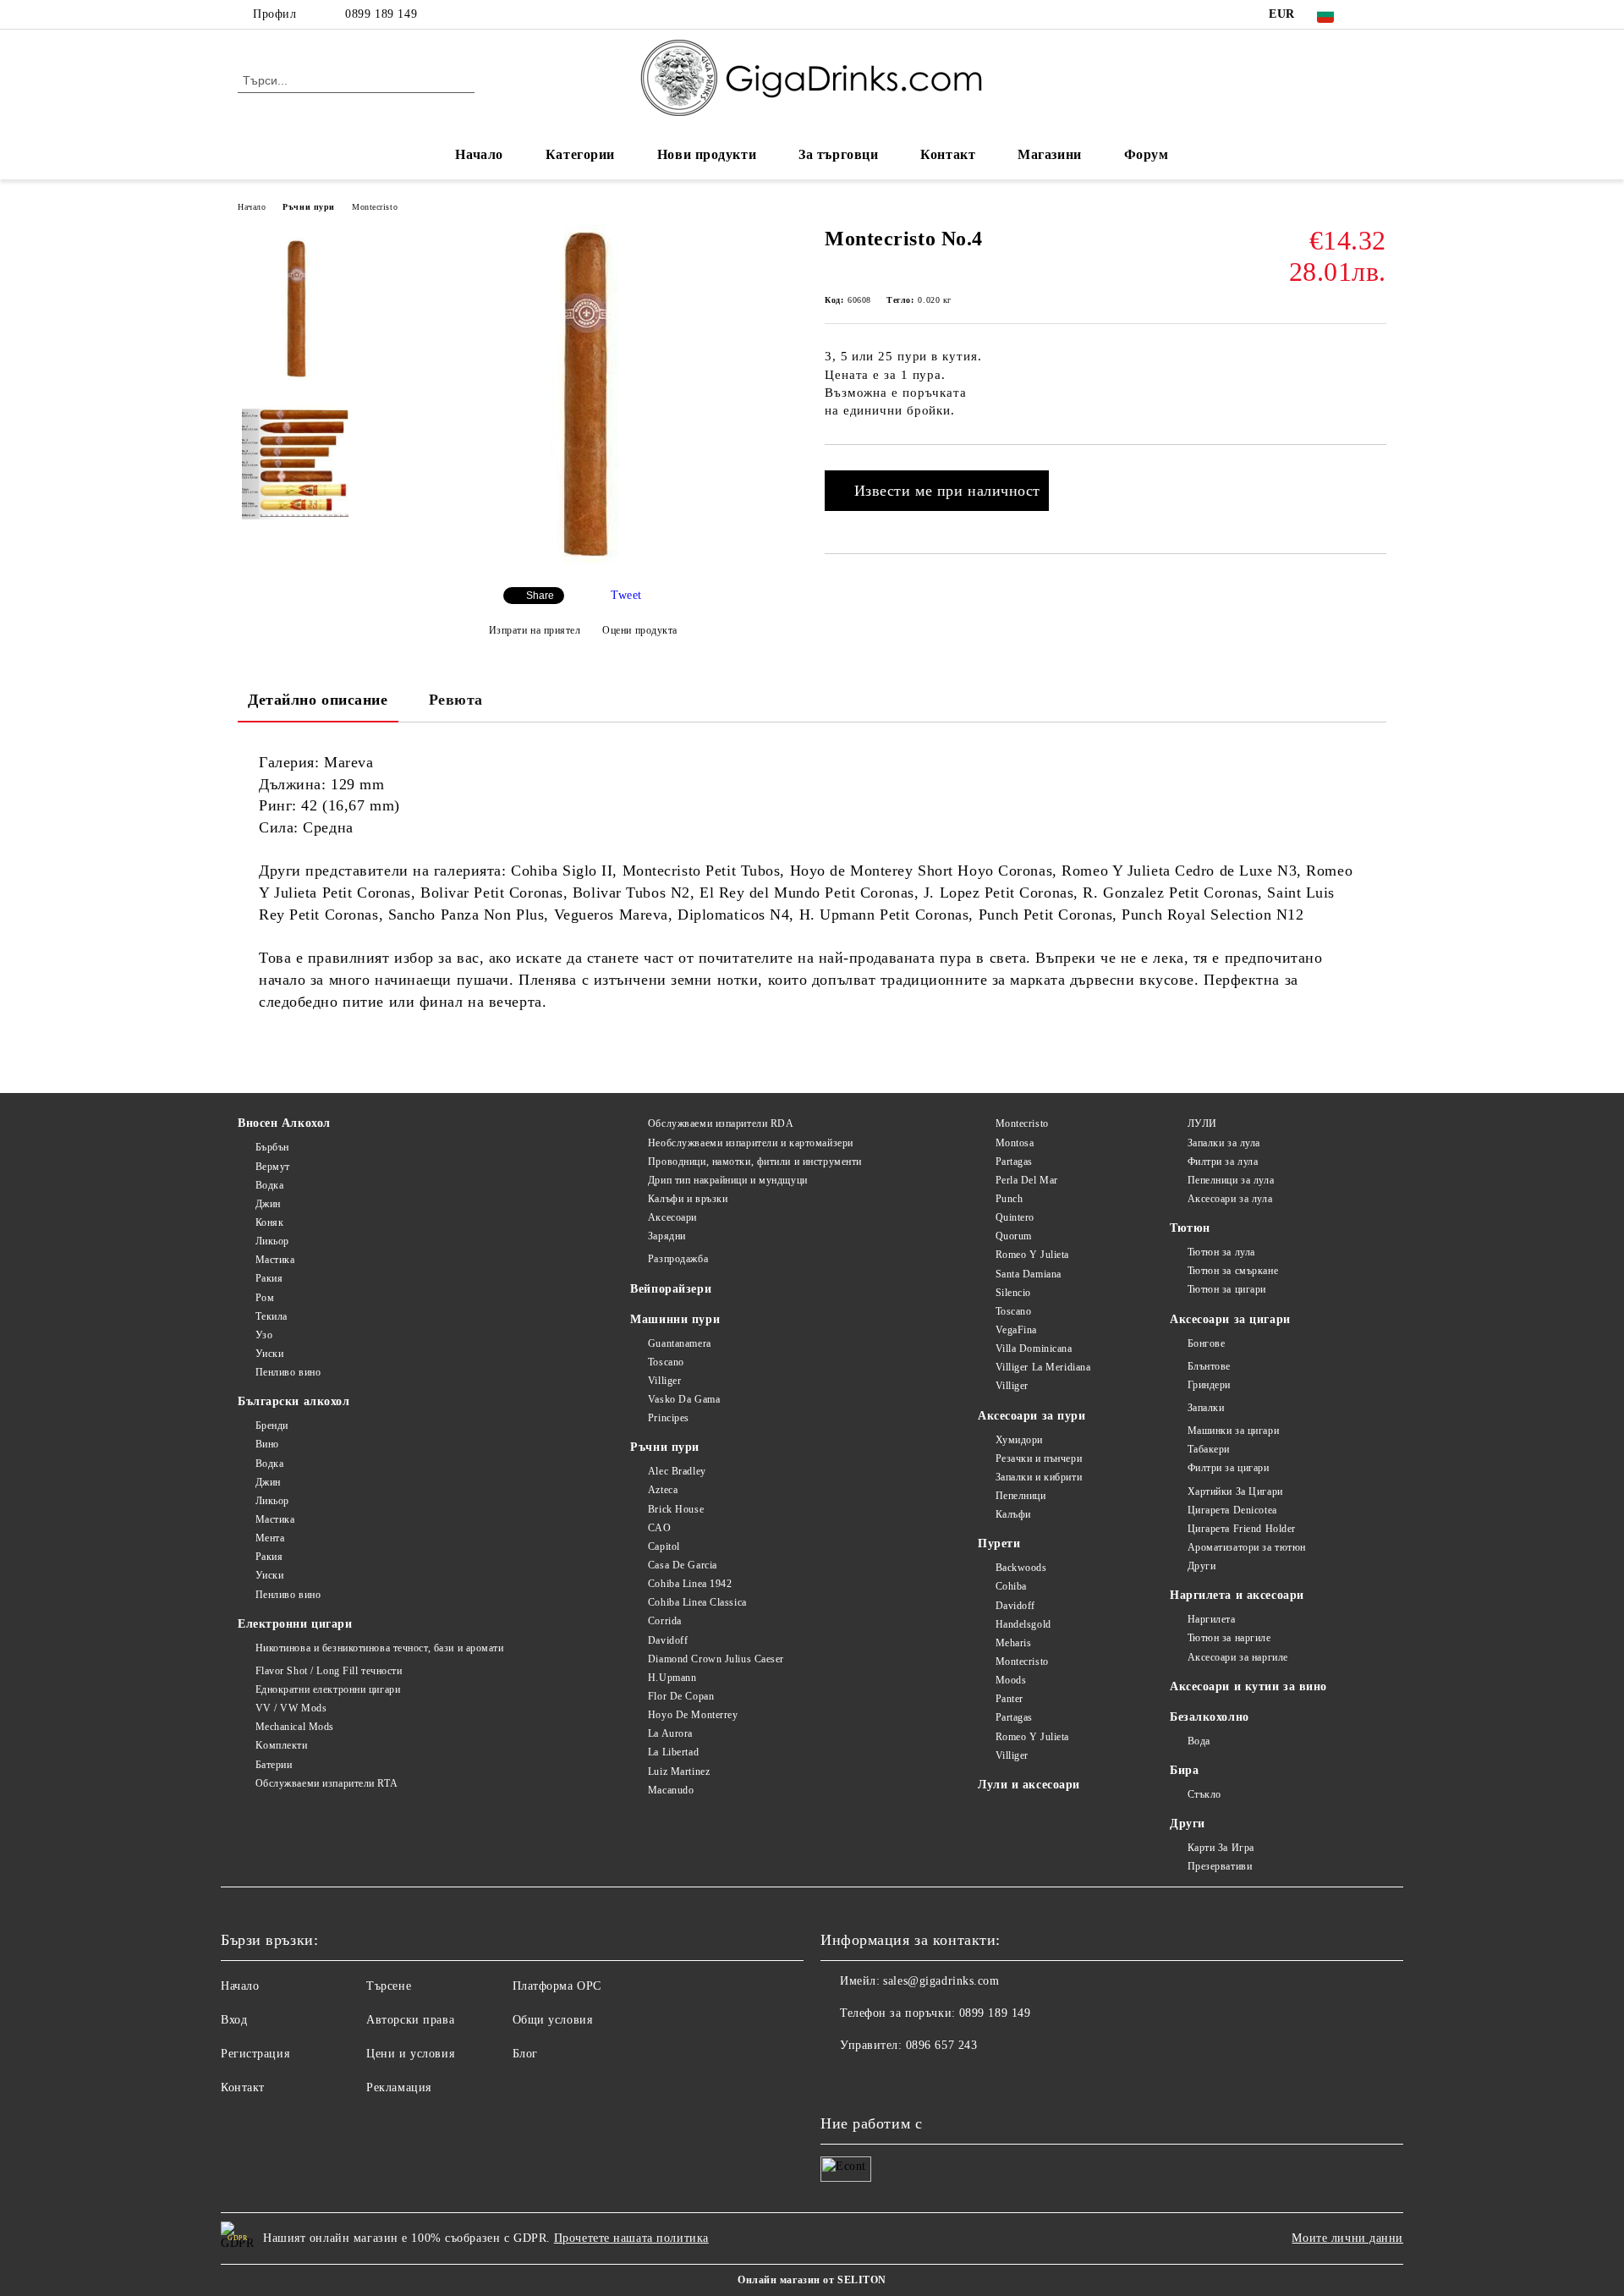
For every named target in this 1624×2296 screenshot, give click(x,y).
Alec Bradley (677, 1471)
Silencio (1013, 1293)
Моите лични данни (1347, 2238)
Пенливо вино (288, 1372)
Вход (234, 2020)
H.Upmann (672, 1678)
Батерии (274, 1765)
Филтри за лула (1223, 1162)
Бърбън (272, 1147)
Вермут (273, 1167)
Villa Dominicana (1034, 1348)
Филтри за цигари (1229, 1468)
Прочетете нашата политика (631, 2238)
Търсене (389, 1986)
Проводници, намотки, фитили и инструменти (755, 1162)
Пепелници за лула (1231, 1180)
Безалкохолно (1210, 1717)
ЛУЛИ (1202, 1123)
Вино (267, 1444)
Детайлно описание (318, 700)
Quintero (1015, 1217)
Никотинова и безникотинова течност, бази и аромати (380, 1648)
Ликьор (272, 1241)
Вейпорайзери (671, 1289)
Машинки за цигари (1233, 1431)
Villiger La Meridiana (1043, 1367)
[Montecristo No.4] (583, 560)
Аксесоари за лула (1230, 1199)
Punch (1009, 1199)
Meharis (1013, 1643)
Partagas (1014, 1162)
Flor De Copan (681, 1696)
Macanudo (671, 1790)
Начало (479, 154)
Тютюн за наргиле (1229, 1638)
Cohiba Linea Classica (697, 1602)
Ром (265, 1298)
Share (540, 596)
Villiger (664, 1381)
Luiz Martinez (679, 1771)
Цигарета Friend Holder (1242, 1529)
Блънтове (1209, 1366)
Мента (270, 1538)
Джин (268, 1204)
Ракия (269, 1278)
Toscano (666, 1362)
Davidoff (668, 1640)
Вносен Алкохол (284, 1123)
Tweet (626, 595)
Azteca (663, 1490)
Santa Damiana (1029, 1274)
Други (1202, 1566)
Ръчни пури (309, 207)
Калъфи (1013, 1514)
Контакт (948, 154)
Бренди (272, 1425)
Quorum (1014, 1236)
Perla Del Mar (1027, 1180)
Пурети (999, 1543)
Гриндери (1209, 1385)
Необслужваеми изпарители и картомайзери (750, 1143)
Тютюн (1190, 1228)
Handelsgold (1023, 1624)
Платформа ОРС (557, 1986)
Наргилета (1212, 1619)
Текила (272, 1316)
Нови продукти (707, 154)
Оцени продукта (640, 630)
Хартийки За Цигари (1235, 1491)
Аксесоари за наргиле (1238, 1657)
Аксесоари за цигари (1230, 1319)
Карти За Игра (1221, 1848)
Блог (525, 2054)
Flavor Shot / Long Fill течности (329, 1671)
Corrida (664, 1621)
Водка (269, 1185)
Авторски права (410, 2020)
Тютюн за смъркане (1233, 1271)
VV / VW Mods (291, 1708)
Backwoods (1021, 1568)
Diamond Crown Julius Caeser (716, 1659)
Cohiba (1011, 1586)
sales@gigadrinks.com (941, 1981)
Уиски (269, 1354)
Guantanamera (679, 1343)
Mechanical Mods (295, 1727)
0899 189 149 (381, 14)
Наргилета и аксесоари (1237, 1595)
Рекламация (399, 2087)
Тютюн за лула (1221, 1252)
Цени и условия (410, 2054)
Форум (1147, 154)
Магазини (1049, 154)
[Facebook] (1377, 14)
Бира (1184, 1770)
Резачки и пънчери (1039, 1458)
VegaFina (1016, 1330)
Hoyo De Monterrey (693, 1715)
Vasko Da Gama (684, 1399)
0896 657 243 (942, 2045)
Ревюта (456, 700)
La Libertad (673, 1752)
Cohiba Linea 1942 (690, 1584)
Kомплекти (282, 1745)
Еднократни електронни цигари (328, 1689)
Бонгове (1206, 1343)
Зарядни (667, 1236)
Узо (264, 1335)
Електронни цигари (295, 1624)
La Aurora (670, 1733)
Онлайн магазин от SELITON (812, 2280)
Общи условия (553, 2020)
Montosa (1015, 1143)
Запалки (1206, 1408)
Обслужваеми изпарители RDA (721, 1123)
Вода (1199, 1741)
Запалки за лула (1224, 1143)
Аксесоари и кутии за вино (1248, 1686)
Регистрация (255, 2054)
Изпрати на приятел (535, 630)
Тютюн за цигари (1227, 1289)
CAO (659, 1528)
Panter (1010, 1699)
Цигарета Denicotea (1232, 1510)
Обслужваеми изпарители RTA (326, 1783)
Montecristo (375, 207)
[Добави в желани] (1374, 473)
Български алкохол (294, 1401)
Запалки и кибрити (1039, 1477)
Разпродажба (678, 1259)
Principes (669, 1418)
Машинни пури (675, 1319)
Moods (1011, 1680)
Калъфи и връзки (688, 1199)
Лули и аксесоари (1029, 1785)
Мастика (275, 1260)
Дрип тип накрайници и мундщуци (727, 1180)
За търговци (838, 154)
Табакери (1209, 1449)
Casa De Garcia (682, 1565)
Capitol (664, 1546)
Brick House (676, 1509)
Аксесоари (672, 1217)
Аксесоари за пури (1032, 1416)
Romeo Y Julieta (1032, 1255)
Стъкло (1204, 1794)
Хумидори (1019, 1440)
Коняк (269, 1222)
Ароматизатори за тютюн (1247, 1547)
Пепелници (1021, 1496)
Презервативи (1220, 1866)
